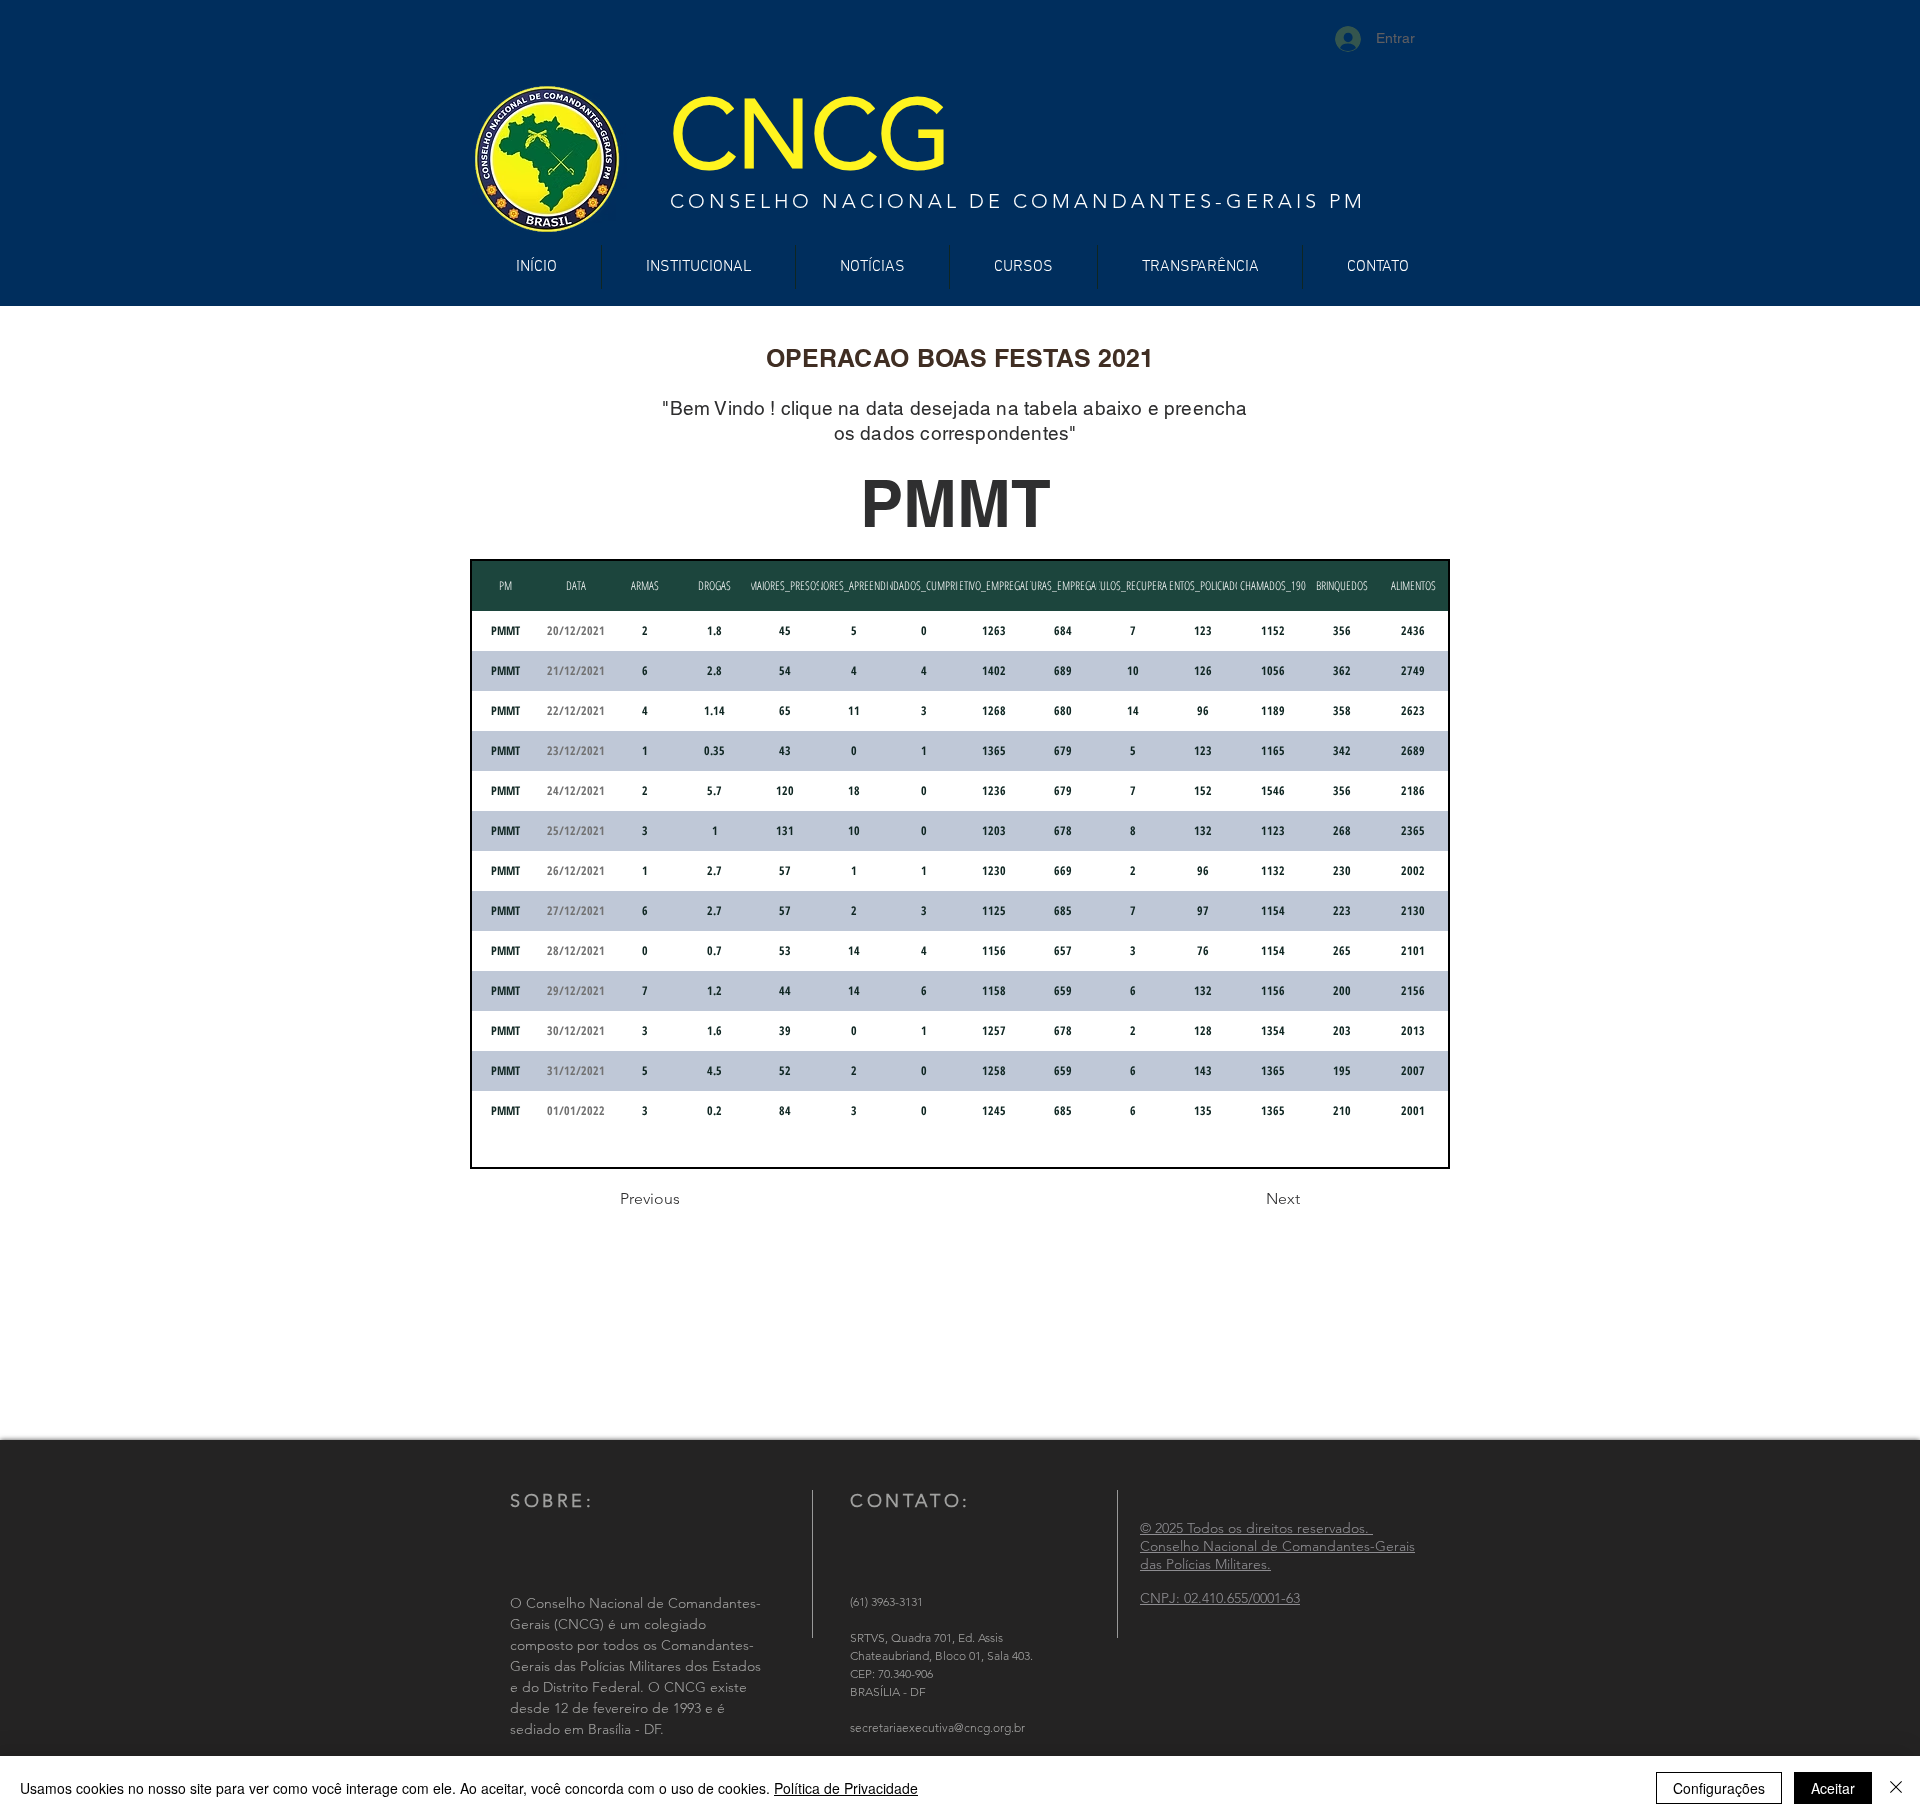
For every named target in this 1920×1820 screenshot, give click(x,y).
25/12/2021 (576, 830)
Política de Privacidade (846, 1788)
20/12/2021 (576, 630)
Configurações (1719, 1788)
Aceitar (1833, 1788)
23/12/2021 (576, 750)
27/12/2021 (576, 910)
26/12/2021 (576, 870)
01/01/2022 (576, 1110)
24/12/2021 (576, 790)
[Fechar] (1896, 1788)
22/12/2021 (576, 710)
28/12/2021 (576, 950)
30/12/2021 (576, 1030)
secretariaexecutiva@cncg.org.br (937, 1727)
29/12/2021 (576, 990)
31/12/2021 (576, 1070)
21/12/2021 (576, 670)
